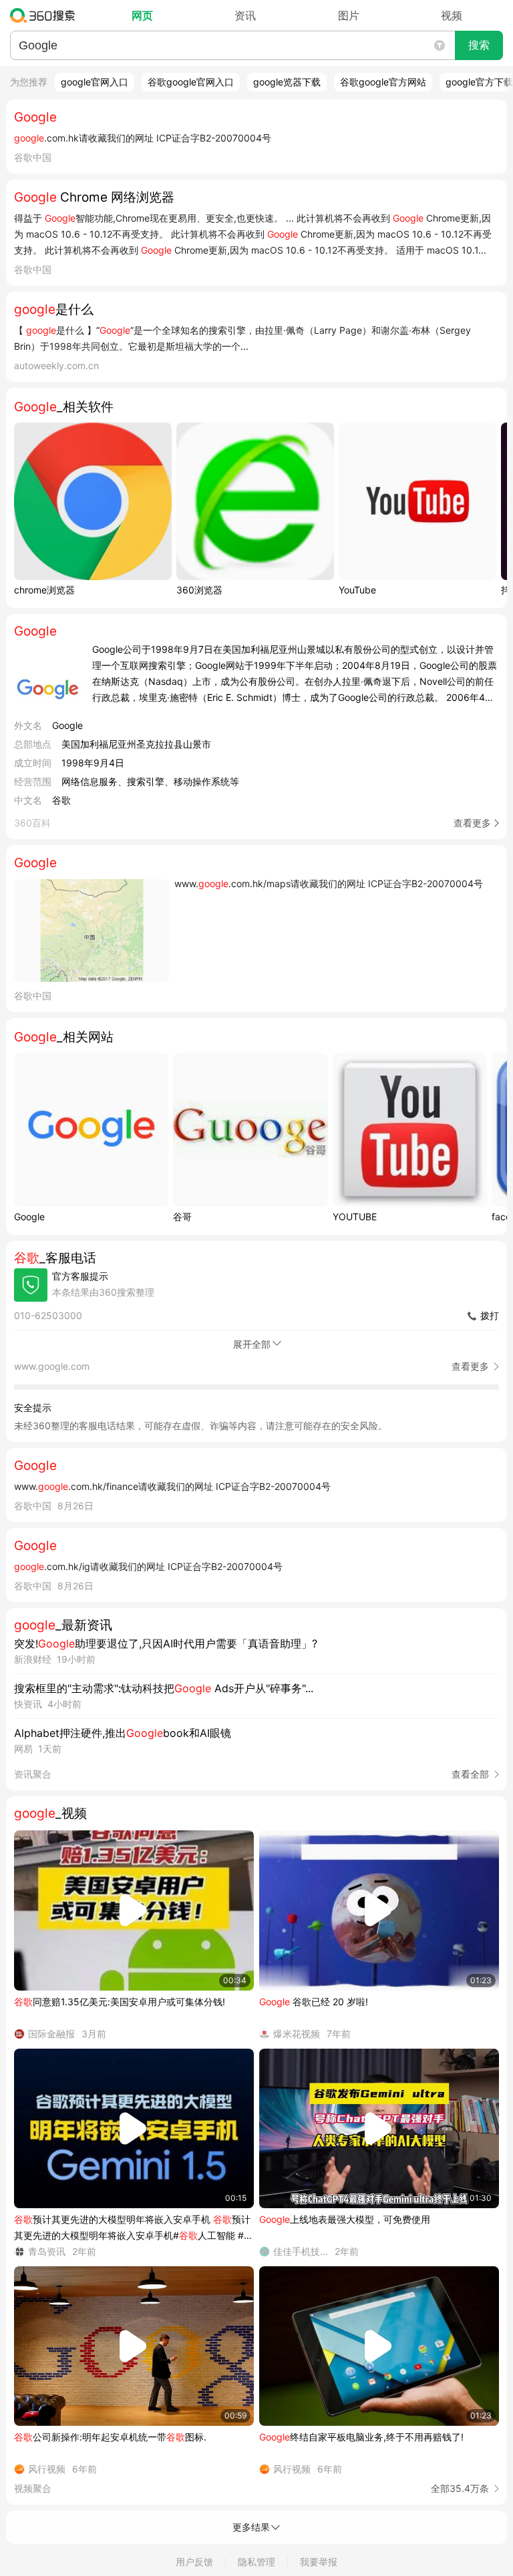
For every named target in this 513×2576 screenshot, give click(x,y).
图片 (349, 15)
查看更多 (472, 823)
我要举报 (319, 2562)
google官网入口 (95, 82)
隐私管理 (256, 2562)
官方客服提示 (80, 1276)
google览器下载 (287, 82)
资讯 (245, 15)
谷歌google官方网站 (383, 82)
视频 (452, 15)
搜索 (479, 45)
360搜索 (46, 15)
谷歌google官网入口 (191, 82)
